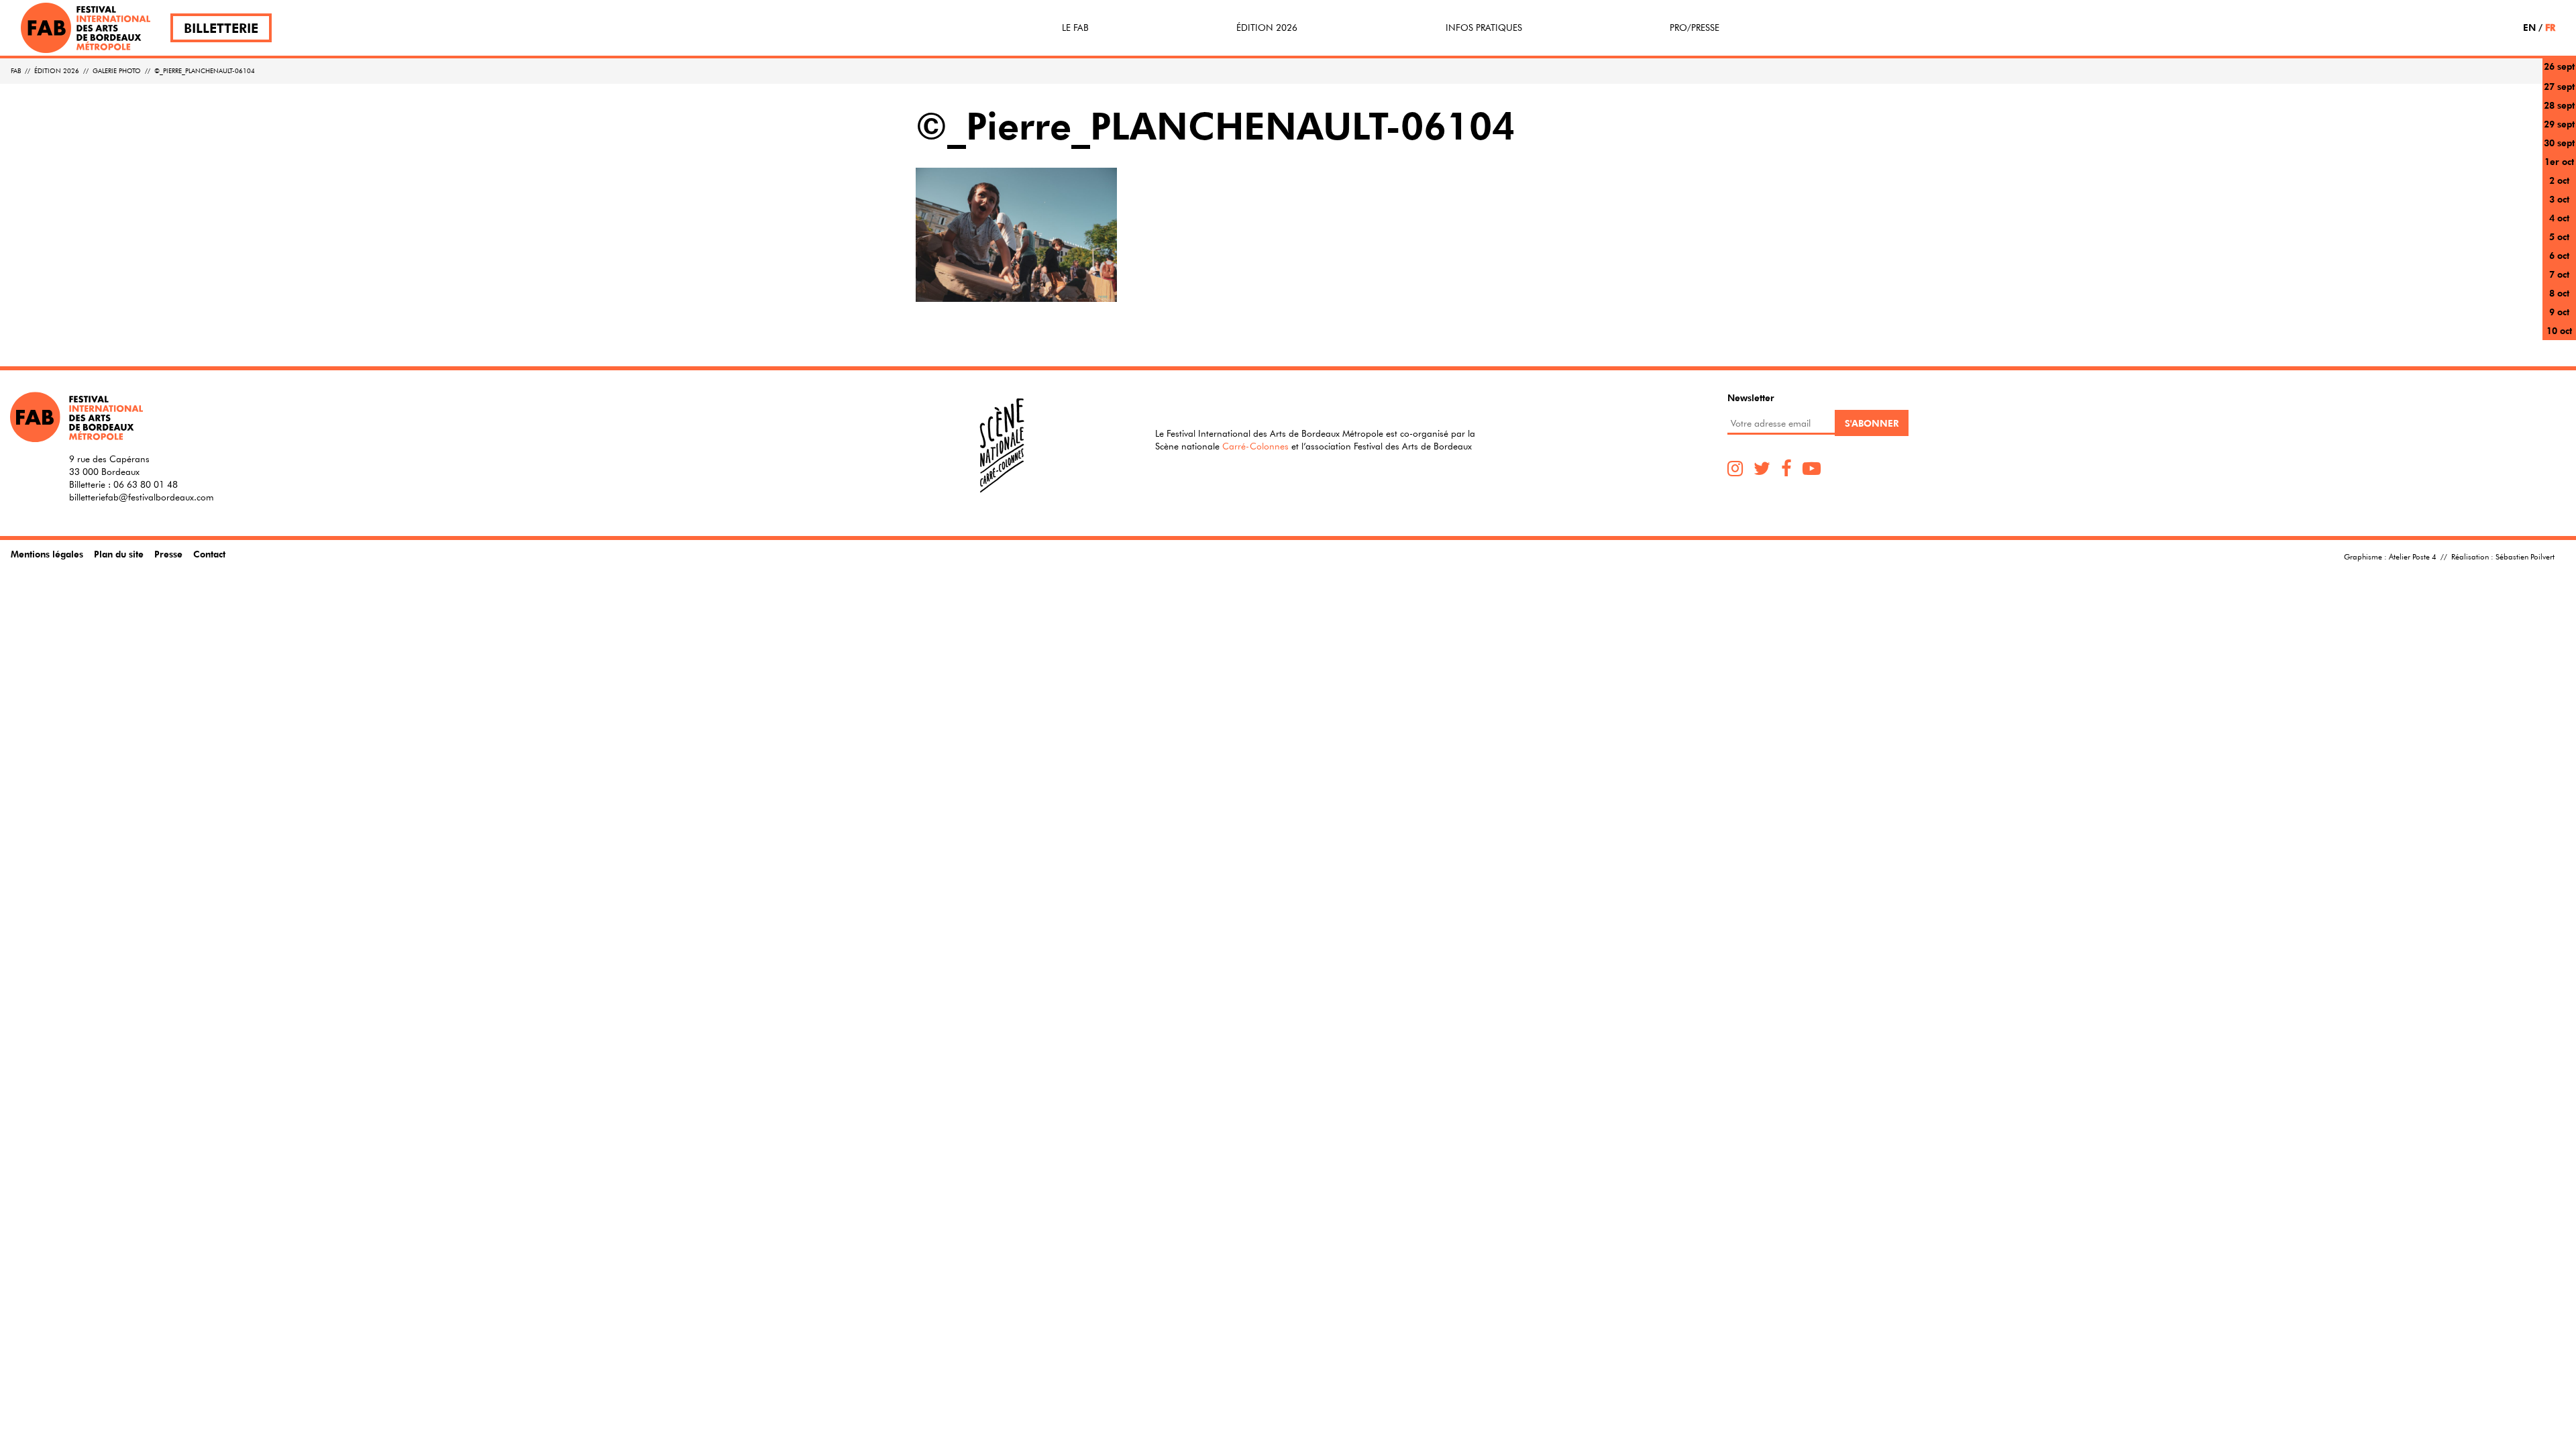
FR (2550, 27)
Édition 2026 (1267, 28)
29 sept (2559, 124)
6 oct (2559, 255)
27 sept (2559, 86)
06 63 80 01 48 (146, 484)
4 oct (2559, 218)
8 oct (2559, 293)
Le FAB (1075, 28)
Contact (209, 554)
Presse (168, 554)
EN (2529, 27)
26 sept (2559, 66)
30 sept (2559, 143)
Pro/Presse (1695, 28)
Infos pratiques (1484, 28)
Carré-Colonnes (1255, 446)
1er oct (2559, 161)
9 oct (2559, 312)
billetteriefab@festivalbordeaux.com (142, 497)
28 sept (2559, 105)
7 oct (2559, 274)
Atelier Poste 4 (2413, 556)
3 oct (2559, 199)
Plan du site (119, 554)
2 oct (2559, 180)
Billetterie (221, 28)
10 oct (2559, 330)
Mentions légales (47, 554)
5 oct (2559, 236)
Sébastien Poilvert (2525, 556)
